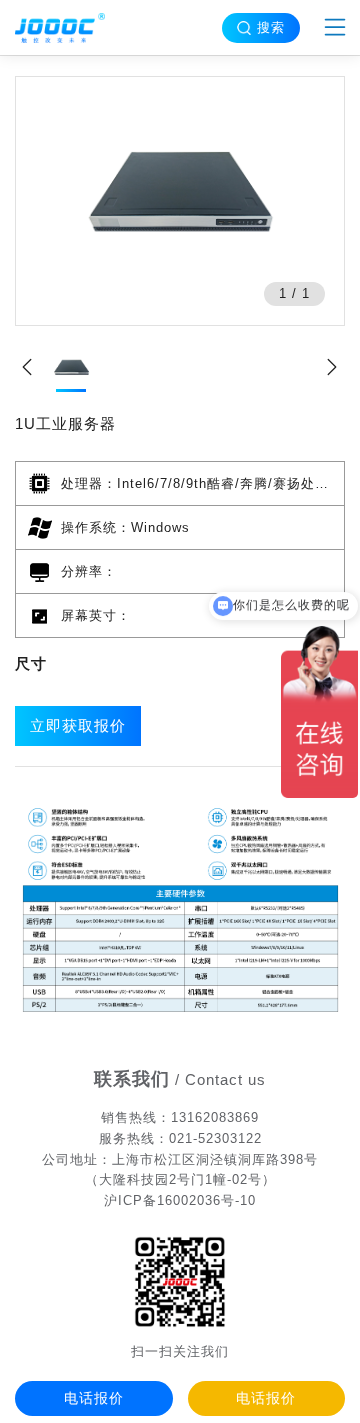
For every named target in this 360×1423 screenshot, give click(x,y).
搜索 (271, 27)
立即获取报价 (78, 725)
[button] (332, 368)
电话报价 (94, 1398)
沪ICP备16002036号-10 (180, 1200)
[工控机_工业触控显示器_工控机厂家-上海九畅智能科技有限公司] (60, 28)
